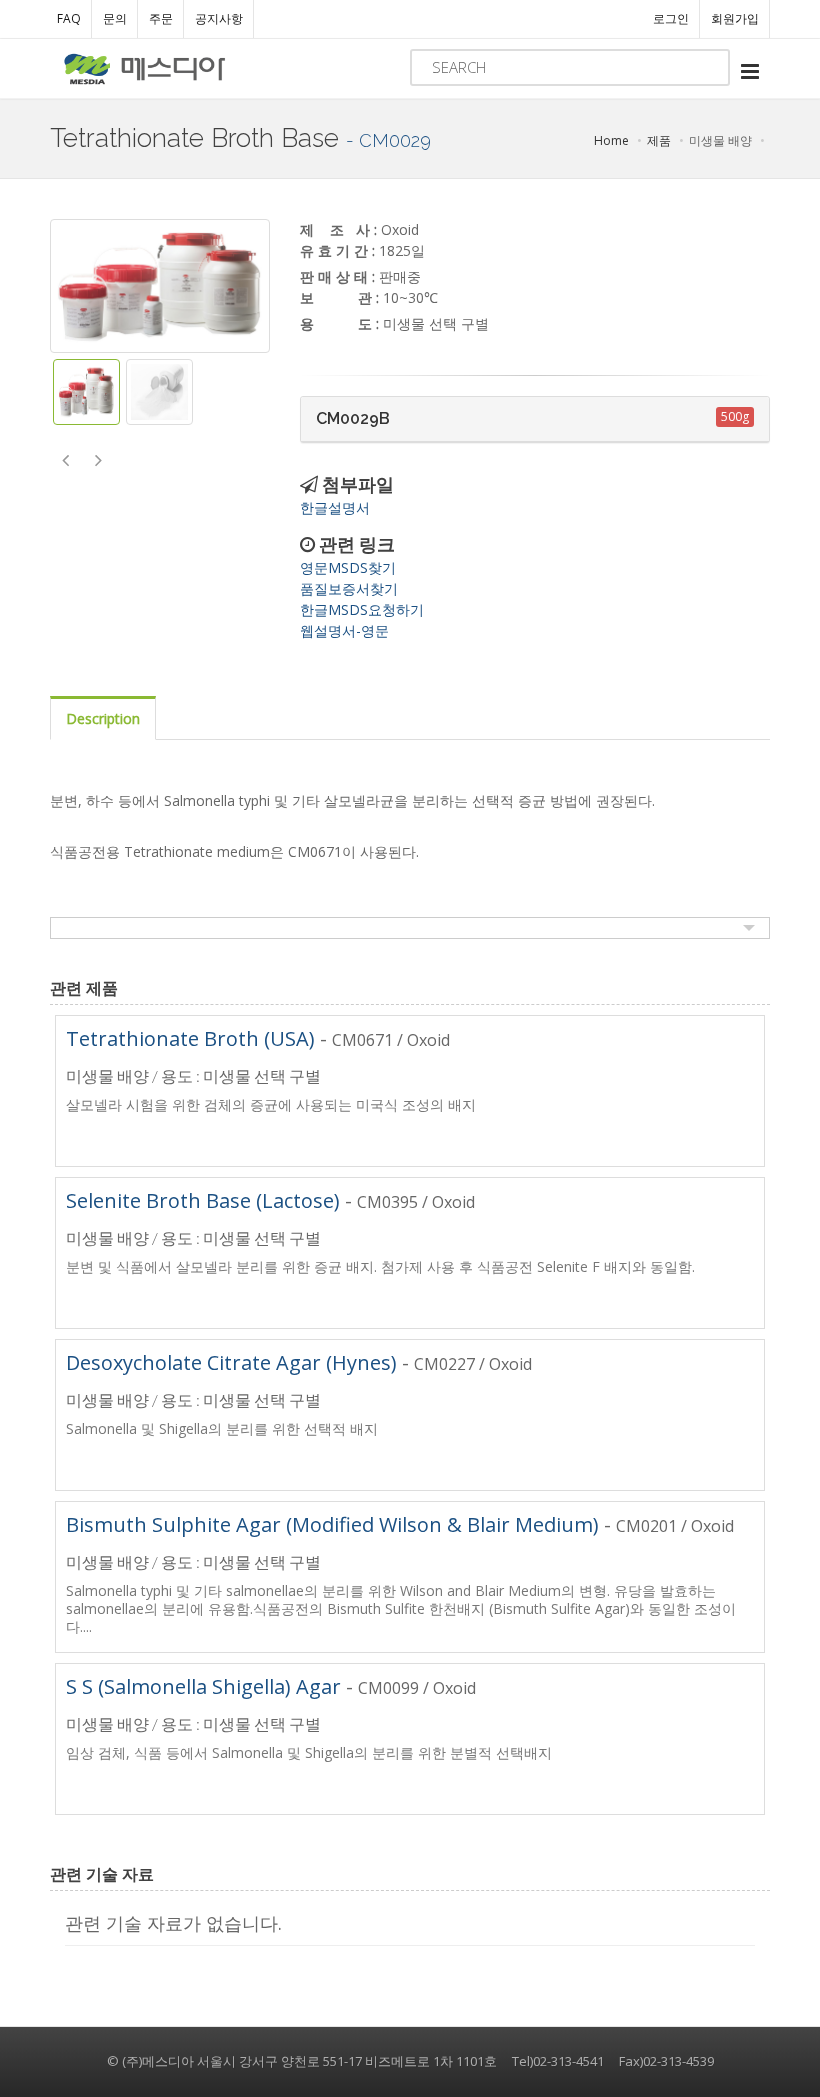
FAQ (69, 18)
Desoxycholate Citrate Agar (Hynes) (231, 1362)
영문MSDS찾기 (348, 567)
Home (611, 140)
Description (103, 718)
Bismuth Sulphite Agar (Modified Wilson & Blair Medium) (332, 1524)
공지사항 (219, 18)
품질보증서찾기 (349, 588)
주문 (161, 18)
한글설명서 (335, 507)
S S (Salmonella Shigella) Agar (203, 1686)
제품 (659, 140)
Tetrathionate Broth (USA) (190, 1038)
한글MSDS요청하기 (362, 609)
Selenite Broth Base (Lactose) (203, 1200)
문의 (115, 18)
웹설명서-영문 (344, 630)
